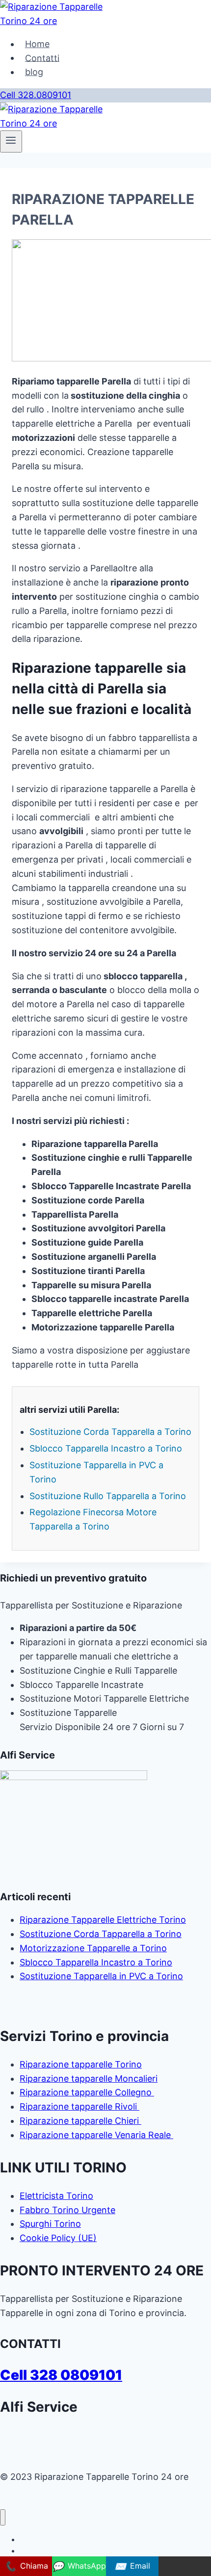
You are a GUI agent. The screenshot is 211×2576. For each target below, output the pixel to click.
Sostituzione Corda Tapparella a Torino (110, 1432)
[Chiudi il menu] (3, 2517)
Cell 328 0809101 (61, 2375)
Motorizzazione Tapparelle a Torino (93, 1948)
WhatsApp (79, 2566)
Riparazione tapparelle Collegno (87, 2092)
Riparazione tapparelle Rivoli (79, 2106)
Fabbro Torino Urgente (67, 2210)
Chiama (26, 2566)
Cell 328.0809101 (36, 95)
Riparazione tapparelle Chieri (80, 2121)
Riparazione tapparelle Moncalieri (89, 2079)
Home (37, 44)
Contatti (42, 58)
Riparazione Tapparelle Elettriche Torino (103, 1920)
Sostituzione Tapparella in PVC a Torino (101, 1976)
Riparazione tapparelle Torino (81, 2064)
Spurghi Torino (50, 2224)
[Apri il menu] (11, 141)
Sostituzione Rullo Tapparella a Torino (108, 1496)
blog (34, 72)
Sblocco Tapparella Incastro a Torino (106, 1448)
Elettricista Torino (56, 2196)
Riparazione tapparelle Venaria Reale (96, 2135)
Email (132, 2566)
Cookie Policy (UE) (58, 2238)
